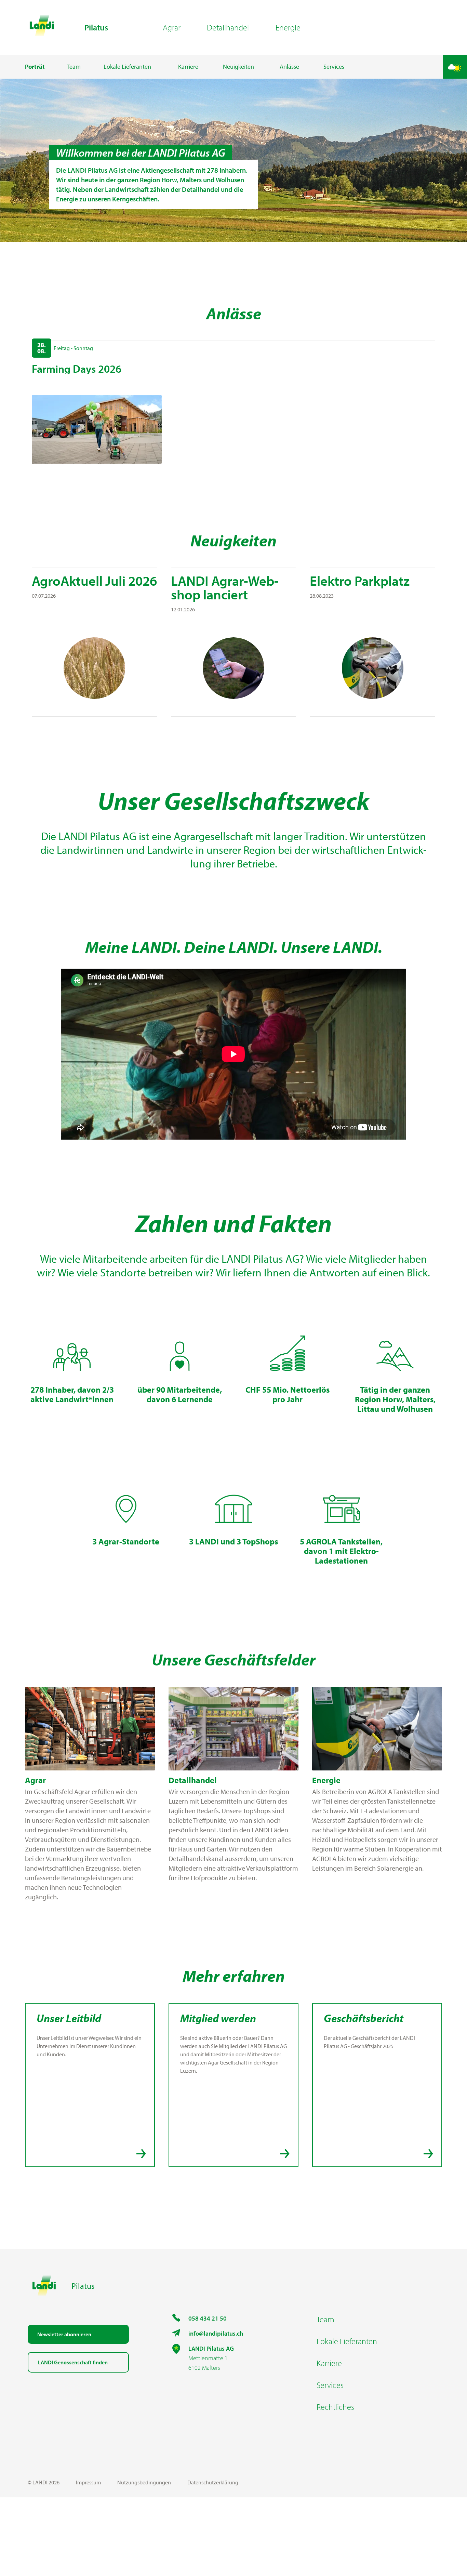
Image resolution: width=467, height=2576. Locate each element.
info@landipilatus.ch (216, 2333)
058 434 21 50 (208, 2318)
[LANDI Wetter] (455, 67)
